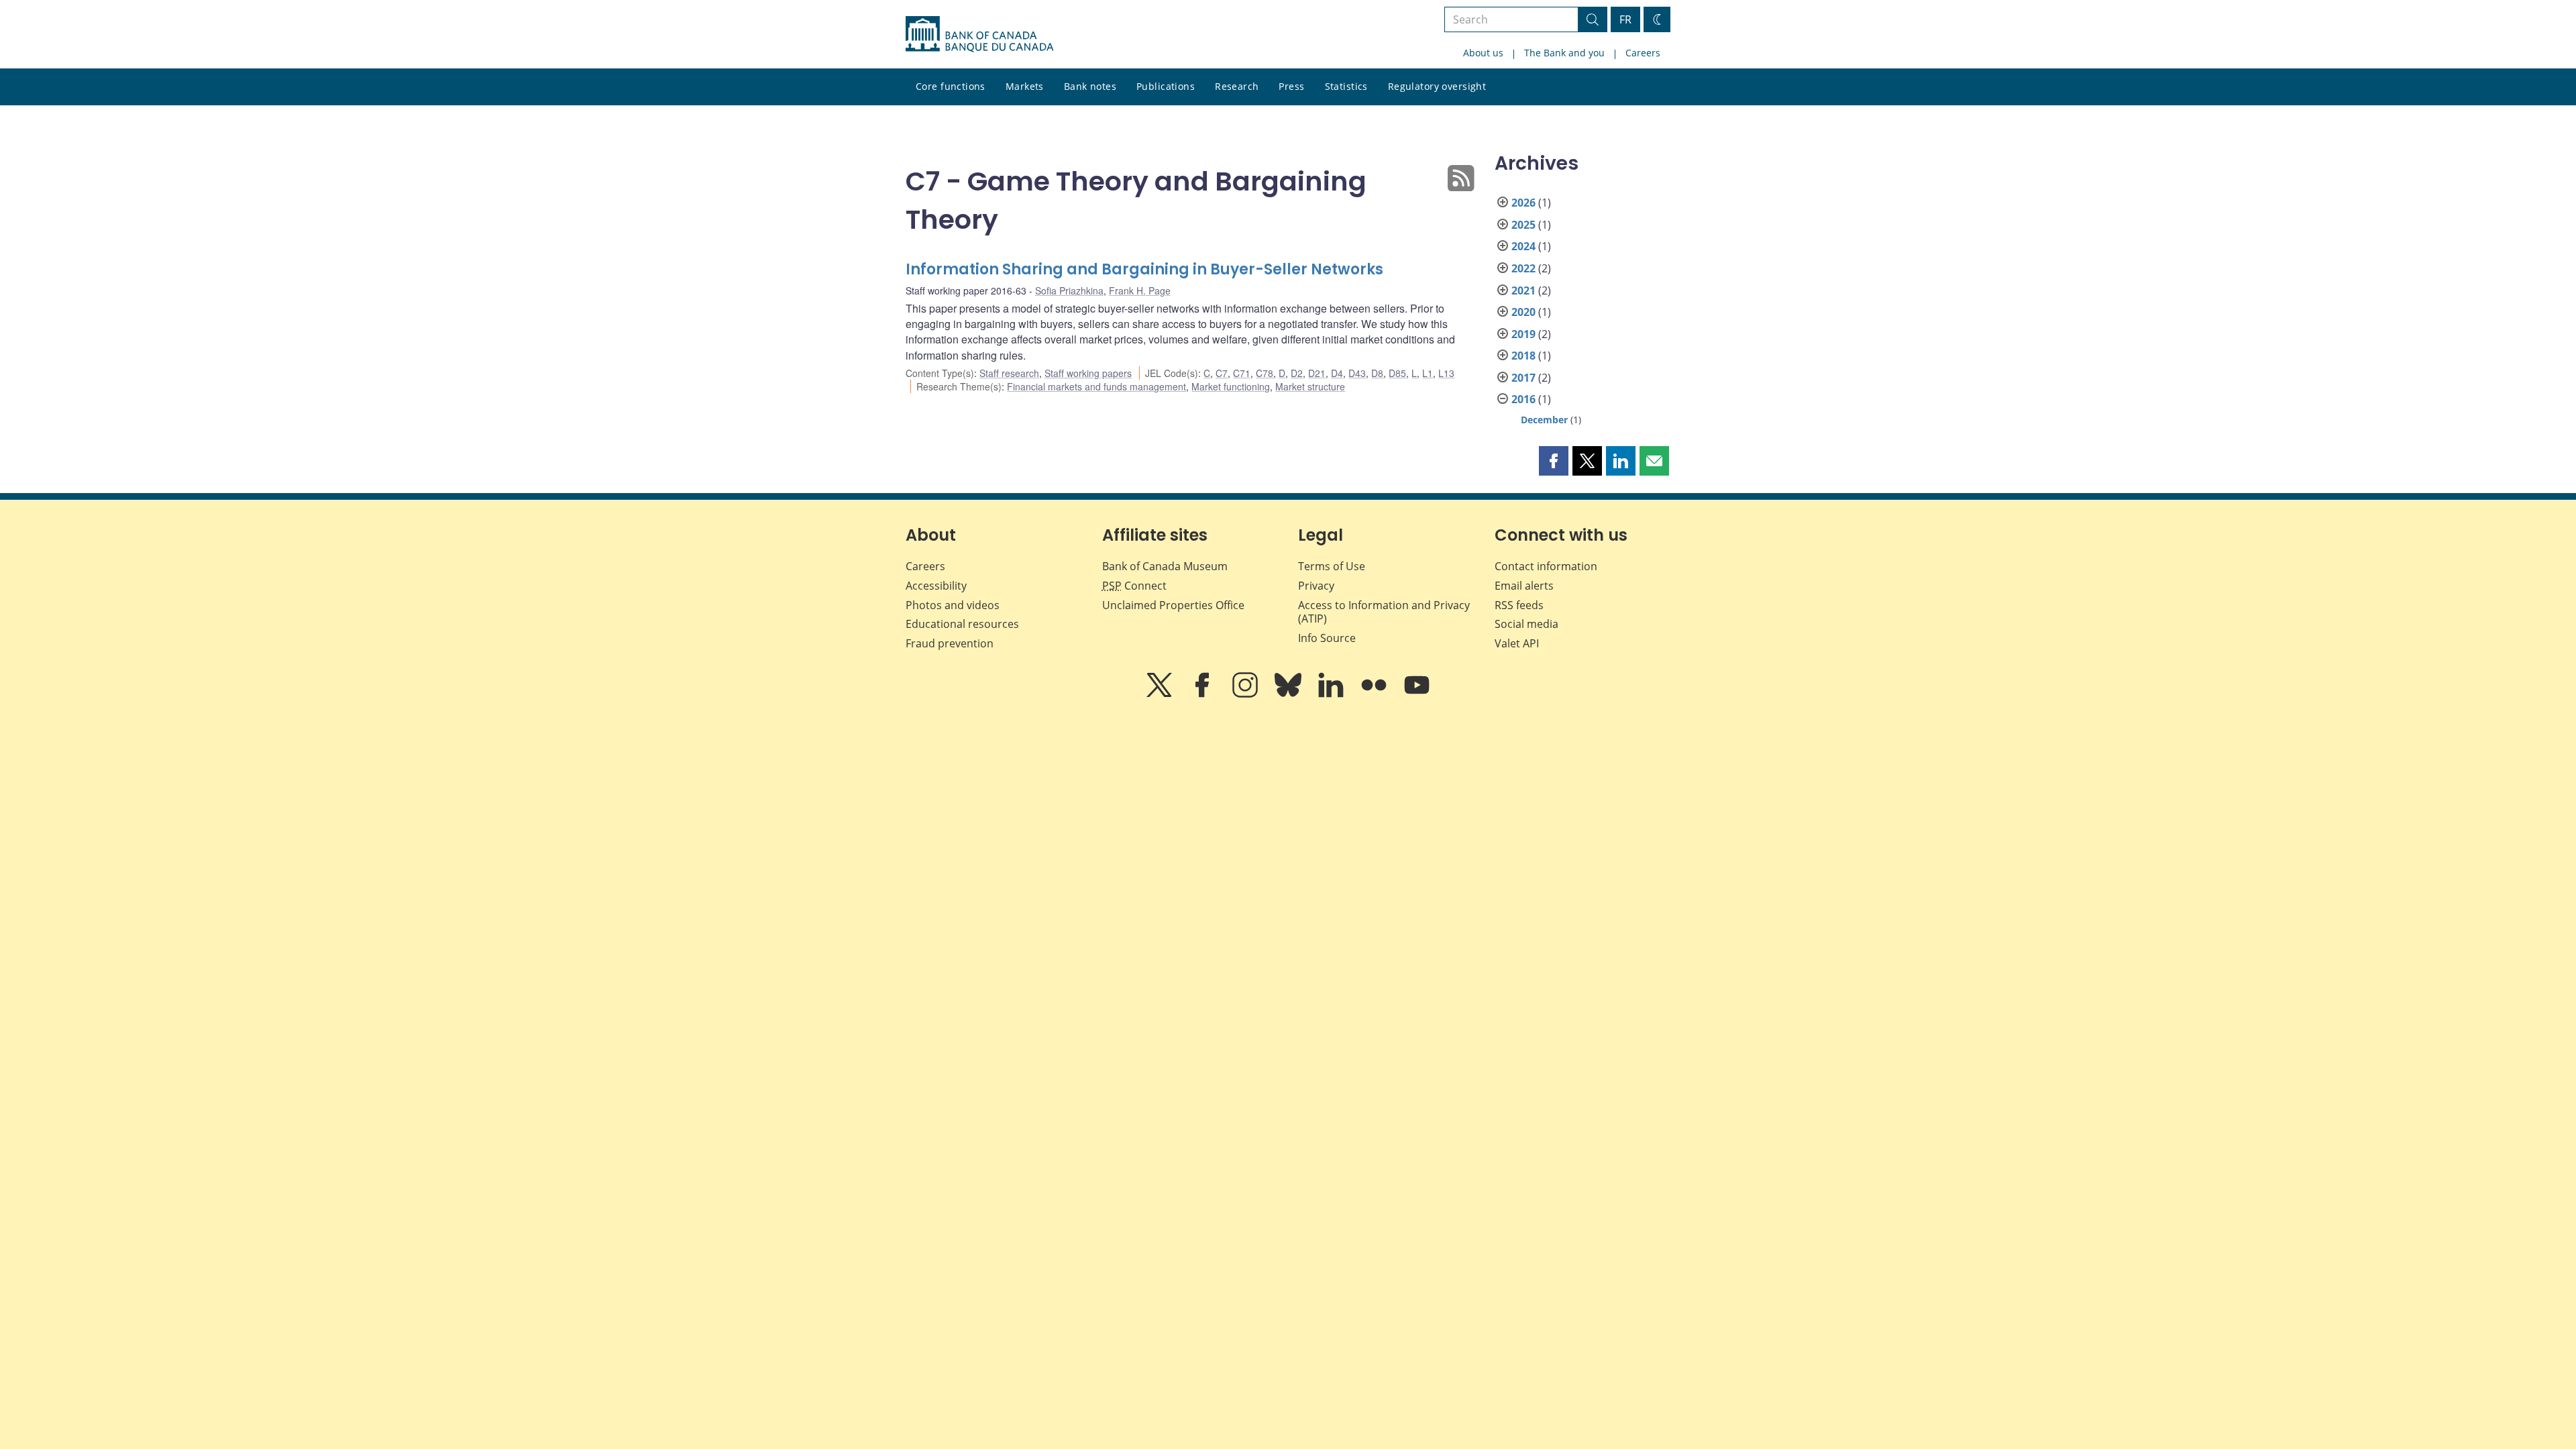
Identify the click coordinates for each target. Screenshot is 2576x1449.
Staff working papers (1088, 373)
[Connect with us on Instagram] (1246, 694)
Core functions (951, 86)
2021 (1523, 290)
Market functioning (1231, 386)
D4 (1337, 373)
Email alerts (1524, 586)
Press (1291, 86)
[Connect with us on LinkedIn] (1332, 694)
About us (1483, 53)
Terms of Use (1332, 566)
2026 (1523, 203)
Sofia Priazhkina (1069, 290)
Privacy (1316, 586)
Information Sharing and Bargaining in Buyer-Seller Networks (1144, 269)
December (1544, 420)
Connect (1134, 586)
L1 (1428, 373)
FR (1625, 19)
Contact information (1546, 566)
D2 (1297, 373)
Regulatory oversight (1437, 86)
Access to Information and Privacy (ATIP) (1384, 612)
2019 (1523, 334)
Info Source (1327, 638)
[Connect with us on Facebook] (1203, 694)
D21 (1317, 373)
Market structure (1310, 386)
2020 (1523, 312)
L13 (1446, 373)
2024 (1523, 246)
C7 (1222, 373)
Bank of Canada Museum (1165, 566)
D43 (1357, 373)
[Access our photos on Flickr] (1375, 694)
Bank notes (1090, 86)
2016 (1523, 399)
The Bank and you (1564, 53)
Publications (1166, 86)
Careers (1643, 53)
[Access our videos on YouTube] (1417, 694)
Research (1237, 86)
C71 (1242, 373)
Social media (1526, 624)
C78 (1265, 373)
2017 (1523, 378)
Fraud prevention (950, 643)
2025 (1523, 225)
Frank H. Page (1140, 290)
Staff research (1009, 373)
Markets (1025, 86)
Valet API (1517, 643)
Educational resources (962, 624)
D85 (1397, 373)
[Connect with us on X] (1161, 694)
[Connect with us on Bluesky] (1289, 694)
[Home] (979, 34)
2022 (1523, 268)
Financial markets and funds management (1096, 386)
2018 (1523, 356)
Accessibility (936, 586)
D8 (1377, 373)
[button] (1554, 461)
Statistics (1346, 86)
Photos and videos (953, 605)
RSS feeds (1519, 605)
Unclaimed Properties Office (1173, 605)
